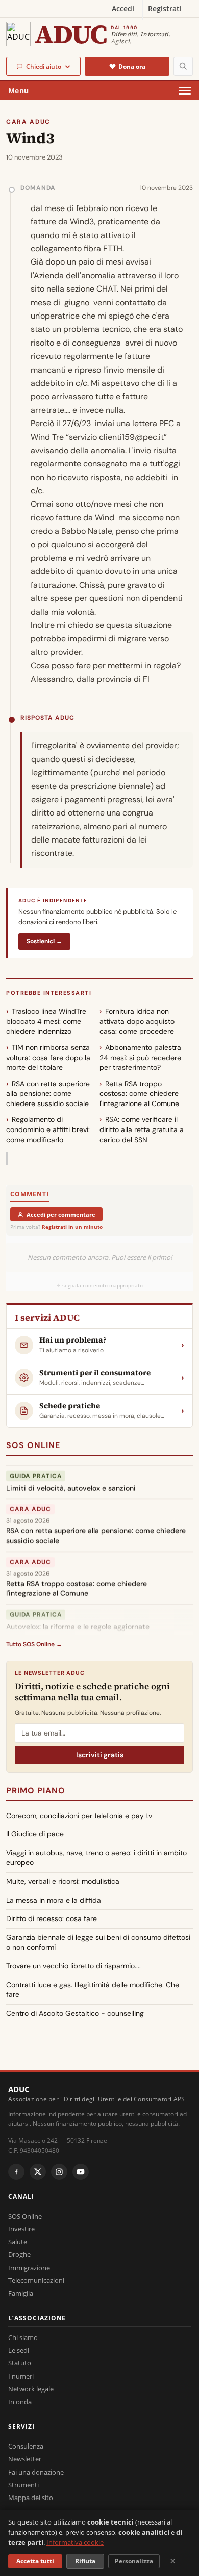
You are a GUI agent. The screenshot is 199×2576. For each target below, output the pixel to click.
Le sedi (19, 2350)
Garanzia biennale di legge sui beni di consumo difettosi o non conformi (98, 1942)
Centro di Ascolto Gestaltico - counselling (75, 2013)
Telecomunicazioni (36, 2280)
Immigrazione (29, 2268)
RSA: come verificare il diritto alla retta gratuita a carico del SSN (142, 1129)
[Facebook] (16, 2172)
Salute (18, 2242)
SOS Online (33, 1445)
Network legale (31, 2389)
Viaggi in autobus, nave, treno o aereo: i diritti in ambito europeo (96, 1858)
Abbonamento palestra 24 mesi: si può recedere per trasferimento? (140, 1057)
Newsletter (25, 2459)
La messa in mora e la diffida (54, 1900)
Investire (21, 2229)
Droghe (19, 2254)
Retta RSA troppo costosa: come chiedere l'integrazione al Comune (139, 1094)
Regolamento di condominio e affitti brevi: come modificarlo (48, 1129)
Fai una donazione (36, 2472)
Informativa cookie (75, 2542)
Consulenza (26, 2446)
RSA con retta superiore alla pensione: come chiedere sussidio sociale (48, 1094)
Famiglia (21, 2293)
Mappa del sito (31, 2498)
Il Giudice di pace (35, 1834)
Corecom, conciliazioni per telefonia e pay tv (79, 1816)
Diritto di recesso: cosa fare (52, 1918)
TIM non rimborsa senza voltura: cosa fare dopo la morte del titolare (48, 1057)
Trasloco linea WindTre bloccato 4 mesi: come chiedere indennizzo (46, 1021)
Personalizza (134, 2561)
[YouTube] (81, 2172)
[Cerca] (183, 66)
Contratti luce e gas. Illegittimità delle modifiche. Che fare (93, 1990)
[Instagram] (59, 2172)
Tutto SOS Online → (34, 1644)
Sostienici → (44, 941)
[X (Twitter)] (38, 2172)
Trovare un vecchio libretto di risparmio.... (73, 1966)
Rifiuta (85, 2561)
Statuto (20, 2363)
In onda (20, 2402)
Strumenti (23, 2485)
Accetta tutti (35, 2561)
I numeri (21, 2376)
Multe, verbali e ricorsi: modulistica (63, 1881)
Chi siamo (23, 2337)
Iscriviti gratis (100, 1755)
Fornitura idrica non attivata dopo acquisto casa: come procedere (137, 1021)
